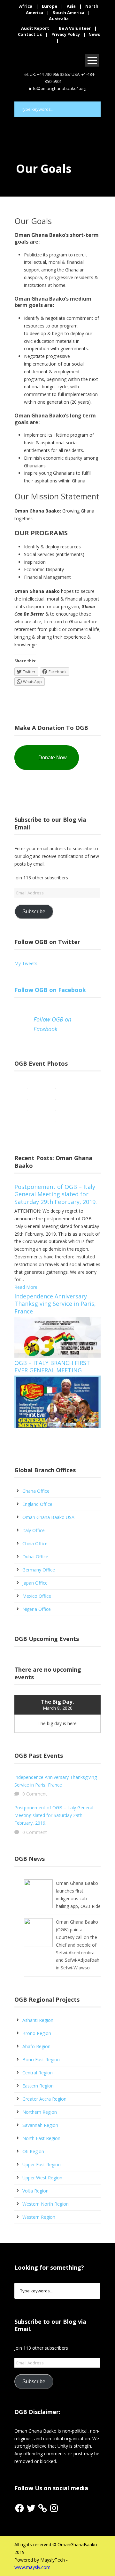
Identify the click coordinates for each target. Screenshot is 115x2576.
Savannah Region (40, 2125)
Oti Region (33, 2151)
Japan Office (35, 1583)
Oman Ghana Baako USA (48, 1517)
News (94, 34)
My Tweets (26, 963)
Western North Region (46, 2204)
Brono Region (37, 2033)
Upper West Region (42, 2178)
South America (69, 12)
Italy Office (34, 1530)
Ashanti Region (38, 2020)
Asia (71, 6)
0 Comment (35, 1794)
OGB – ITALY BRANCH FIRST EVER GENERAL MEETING (52, 1366)
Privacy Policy (66, 34)
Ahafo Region (36, 2046)
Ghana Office (36, 1491)
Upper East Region (42, 2164)
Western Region (39, 2217)
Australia (59, 19)
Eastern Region (38, 2086)
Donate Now (53, 758)
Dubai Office (35, 1557)
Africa (26, 6)
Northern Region (40, 2112)
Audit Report (35, 28)
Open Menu (92, 60)
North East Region (41, 2138)
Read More (26, 1287)
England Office (37, 1504)
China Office (35, 1543)
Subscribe (34, 912)
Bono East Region (41, 2059)
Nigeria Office (37, 1609)
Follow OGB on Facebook (50, 990)
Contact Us (30, 34)
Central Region (38, 2073)
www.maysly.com (32, 2567)
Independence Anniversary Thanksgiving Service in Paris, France (55, 1304)
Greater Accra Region (44, 2099)
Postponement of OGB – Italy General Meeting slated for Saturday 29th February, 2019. (56, 1194)
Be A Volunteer (75, 28)
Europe (50, 6)
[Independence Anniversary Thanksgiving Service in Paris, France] (57, 1337)
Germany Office (39, 1570)
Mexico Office (37, 1596)
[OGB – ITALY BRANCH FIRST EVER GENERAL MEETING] (57, 1401)
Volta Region (35, 2191)
